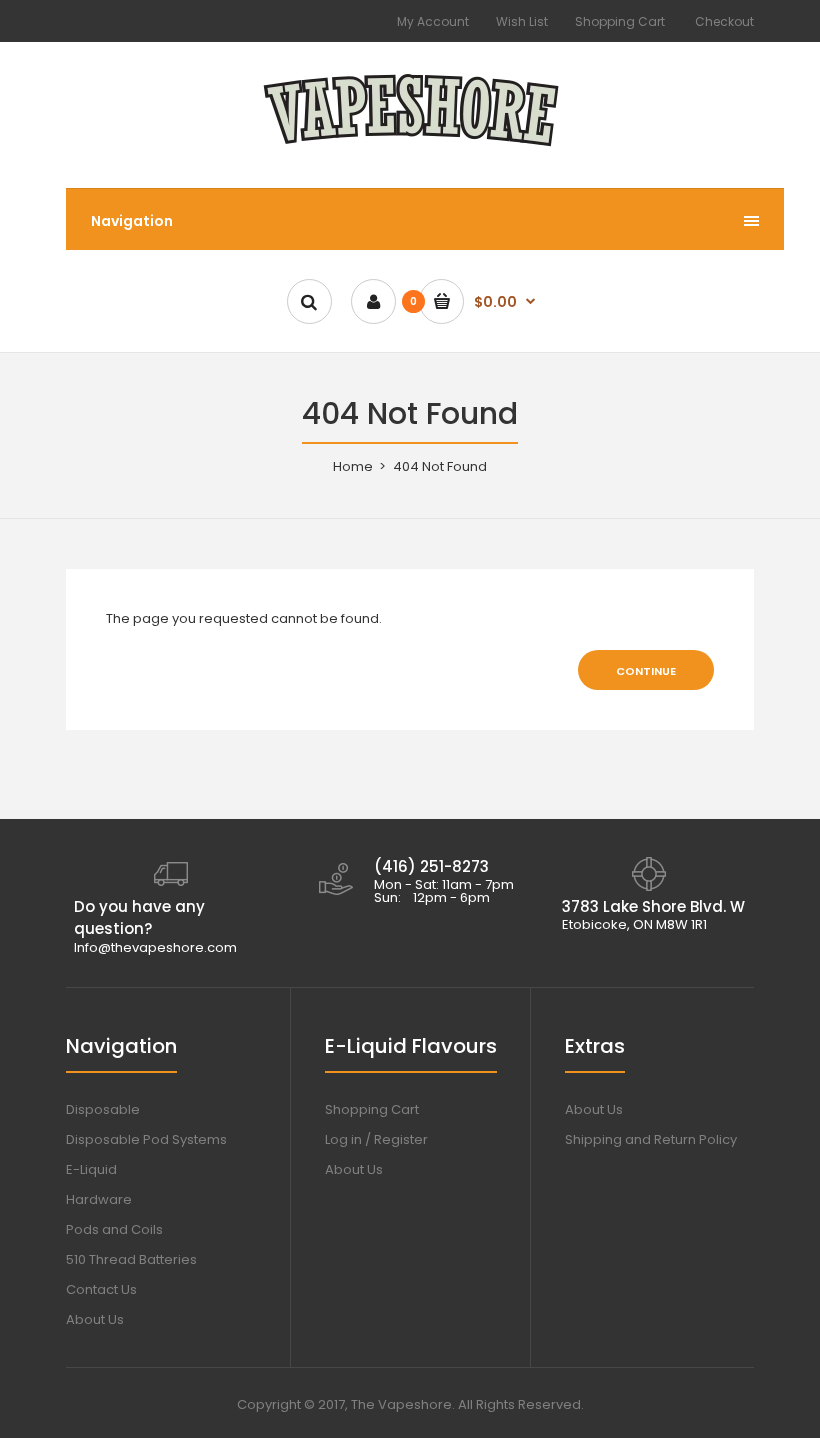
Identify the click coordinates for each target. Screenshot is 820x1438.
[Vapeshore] (410, 147)
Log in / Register (376, 1139)
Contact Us (101, 1289)
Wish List (522, 21)
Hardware (99, 1199)
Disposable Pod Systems (146, 1139)
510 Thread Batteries (131, 1259)
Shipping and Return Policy (651, 1139)
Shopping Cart (620, 21)
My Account (433, 21)
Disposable (103, 1109)
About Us (95, 1319)
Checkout (724, 21)
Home (353, 466)
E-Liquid (91, 1169)
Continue (646, 671)
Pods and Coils (114, 1229)
